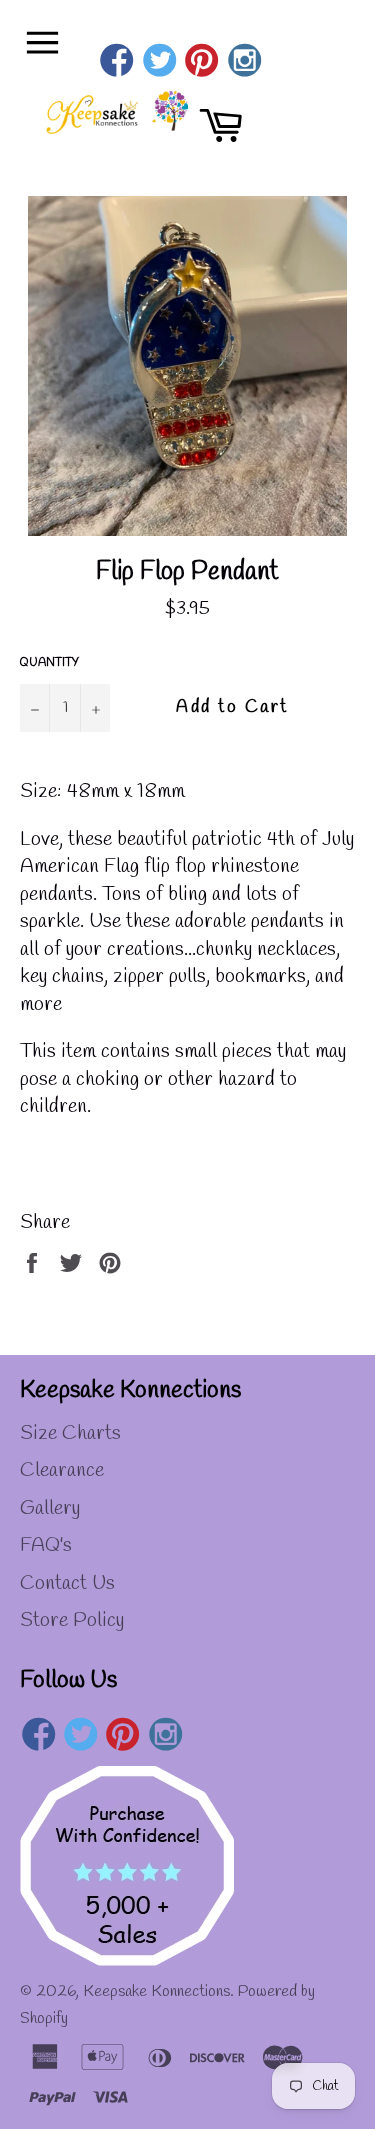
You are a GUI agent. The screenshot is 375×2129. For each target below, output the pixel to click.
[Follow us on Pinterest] (202, 63)
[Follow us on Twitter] (159, 63)
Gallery (50, 1508)
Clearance (62, 1470)
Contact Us (67, 1583)
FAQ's (46, 1545)
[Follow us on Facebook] (117, 63)
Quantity (49, 663)
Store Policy (72, 1620)
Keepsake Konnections (156, 1991)
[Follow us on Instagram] (244, 63)
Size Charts (70, 1433)
